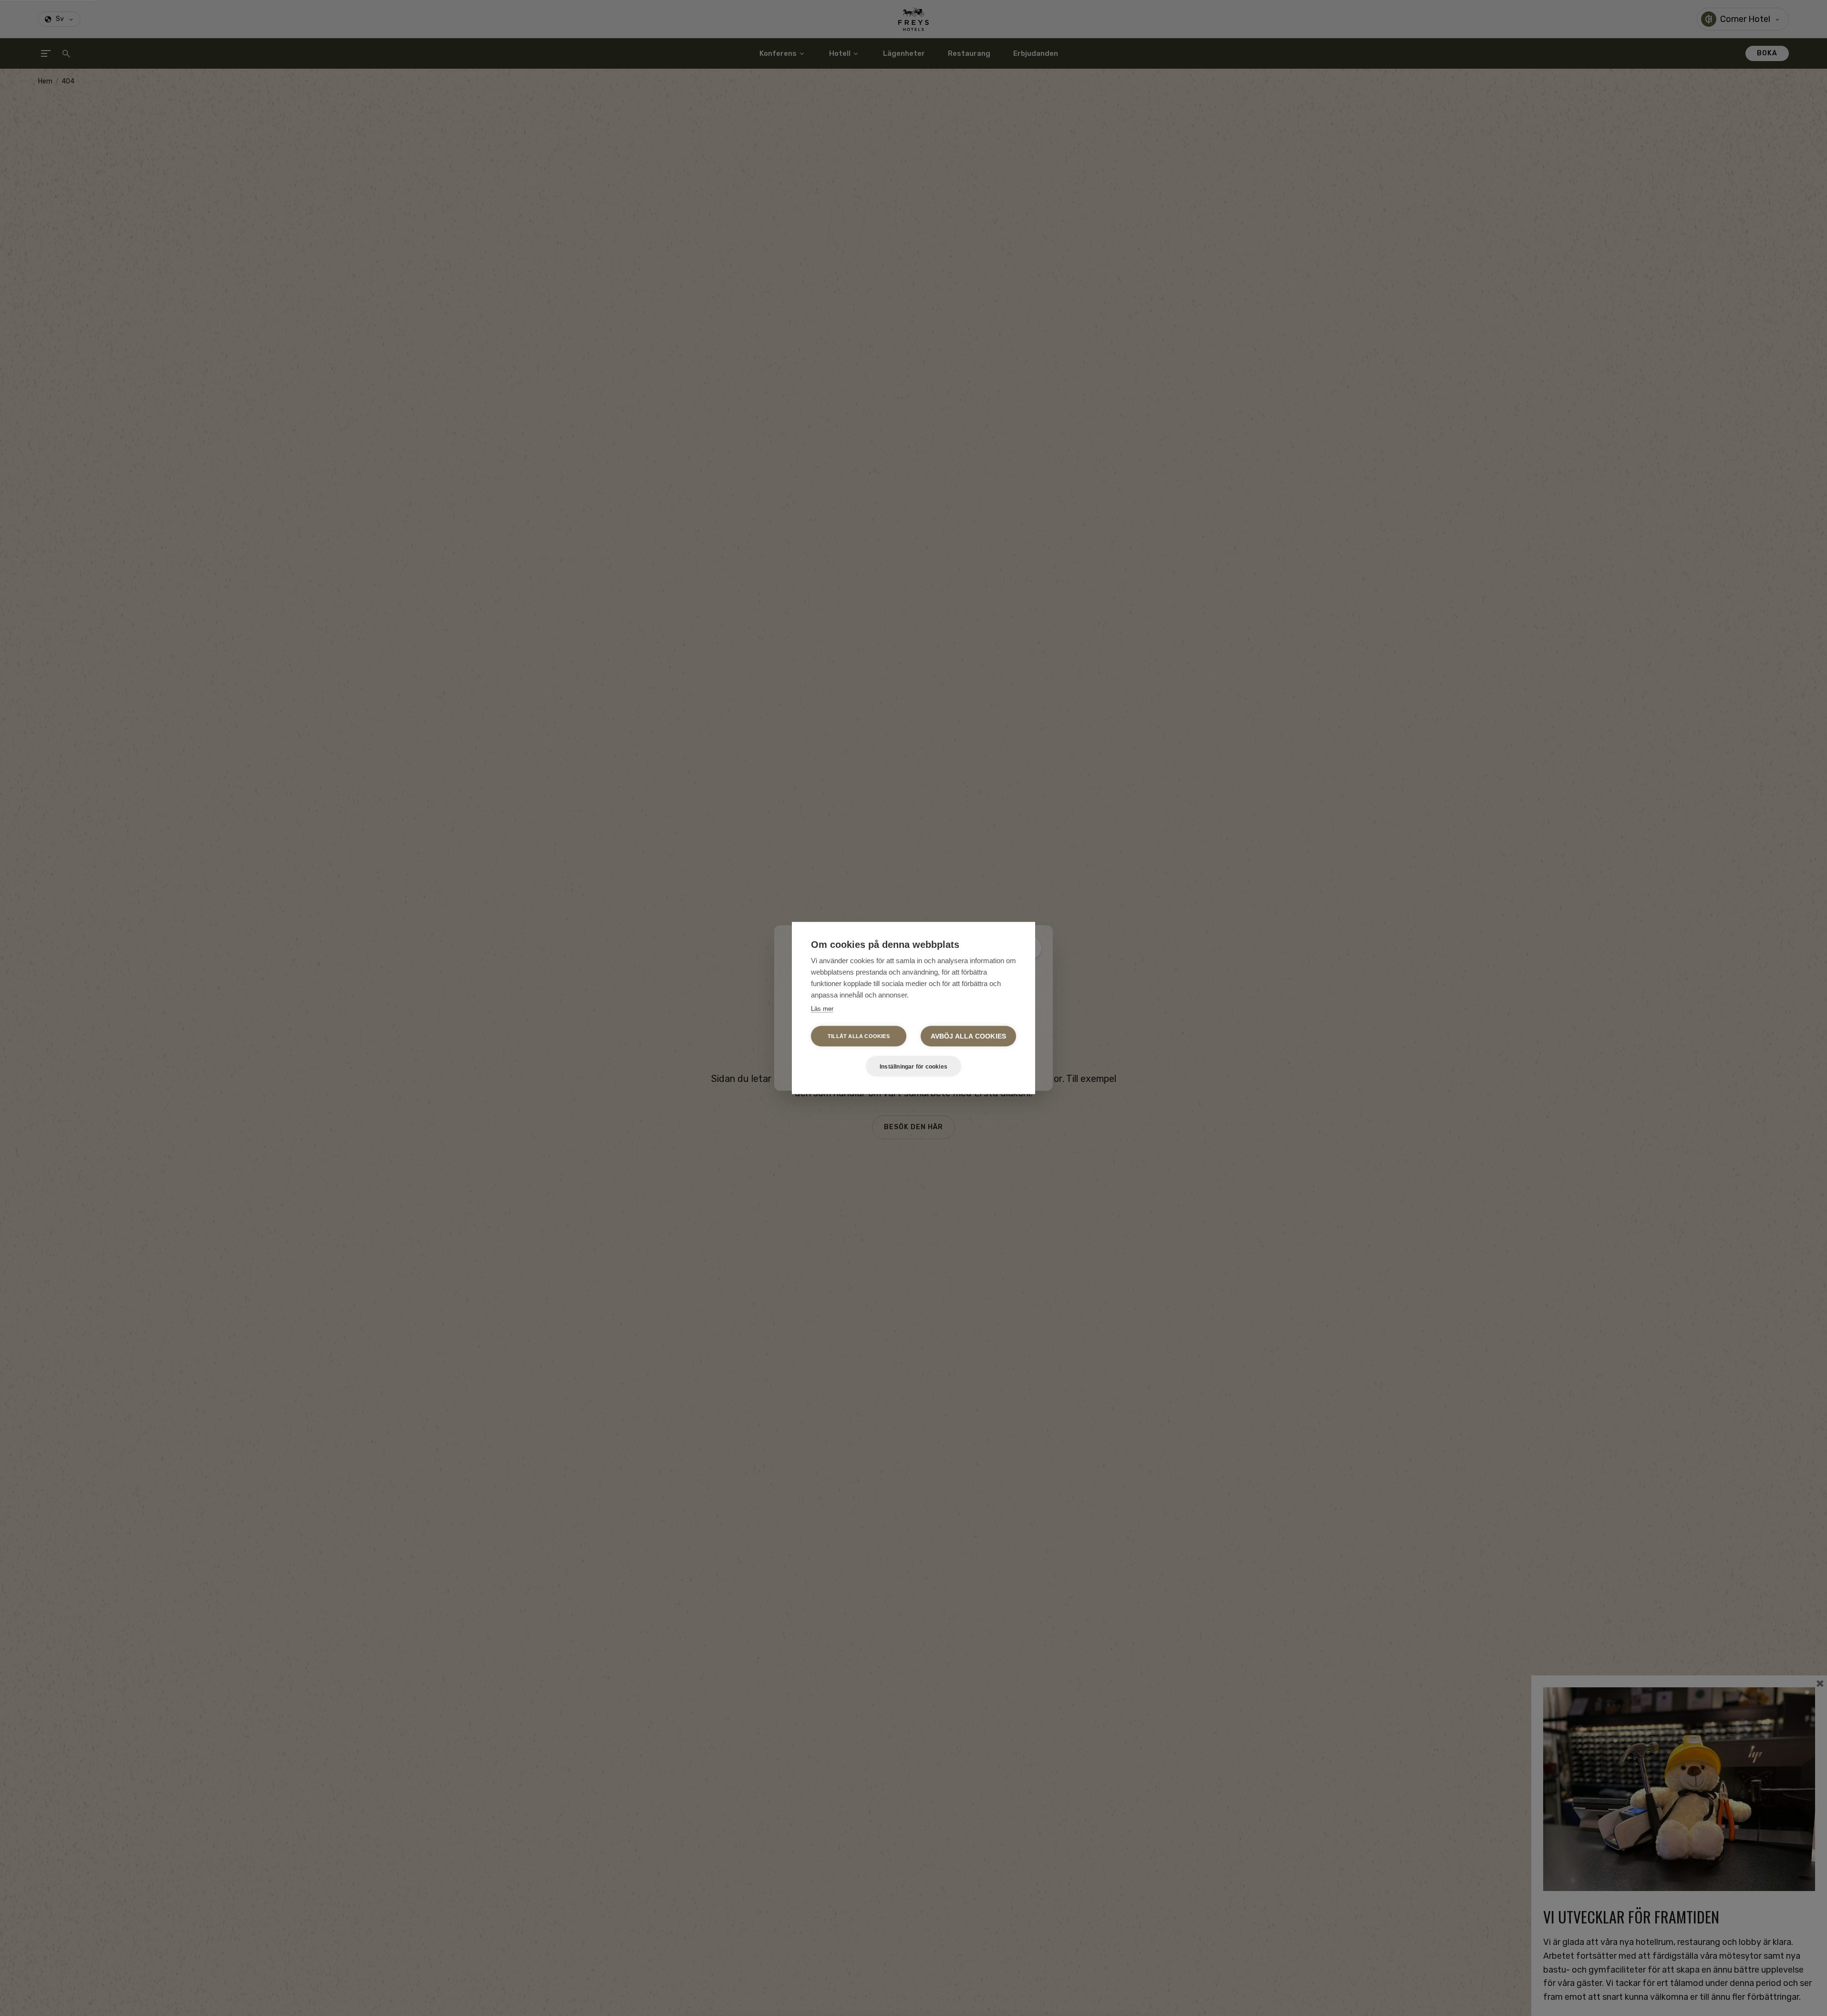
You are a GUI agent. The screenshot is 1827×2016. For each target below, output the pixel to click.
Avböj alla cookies (969, 1036)
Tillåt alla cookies (859, 1036)
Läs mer (822, 1009)
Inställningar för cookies (913, 1066)
